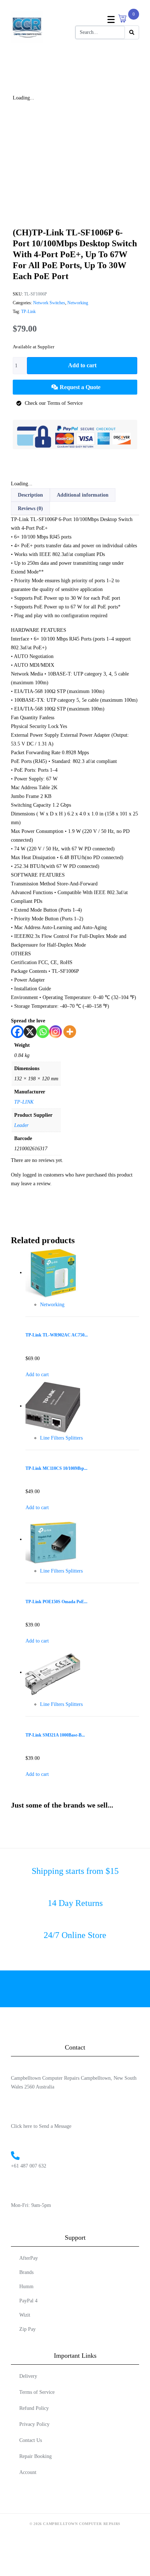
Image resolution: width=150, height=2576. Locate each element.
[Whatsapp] (43, 1032)
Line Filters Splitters (61, 1438)
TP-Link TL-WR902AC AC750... (57, 1335)
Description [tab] (30, 495)
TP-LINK (24, 1102)
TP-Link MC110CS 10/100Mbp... (56, 1469)
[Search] (132, 32)
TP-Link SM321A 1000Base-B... (55, 1735)
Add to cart (82, 365)
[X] (30, 1032)
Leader (21, 1125)
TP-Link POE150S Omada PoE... (56, 1602)
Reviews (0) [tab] (30, 508)
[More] (70, 1032)
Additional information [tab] (83, 495)
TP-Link (28, 312)
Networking (78, 303)
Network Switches (49, 303)
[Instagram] (56, 1032)
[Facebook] (17, 1032)
